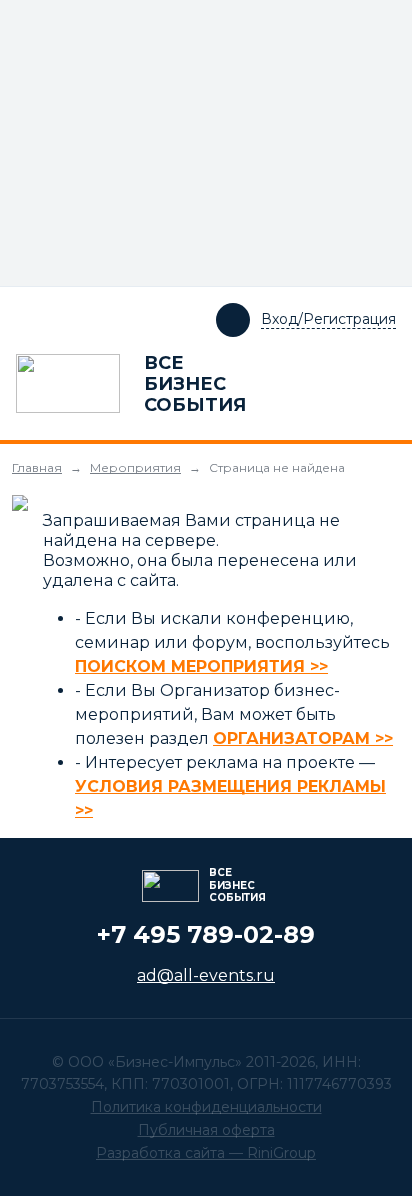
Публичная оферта (206, 1130)
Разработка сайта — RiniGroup (206, 1153)
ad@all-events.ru (206, 975)
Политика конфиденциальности (206, 1107)
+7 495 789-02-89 (206, 934)
